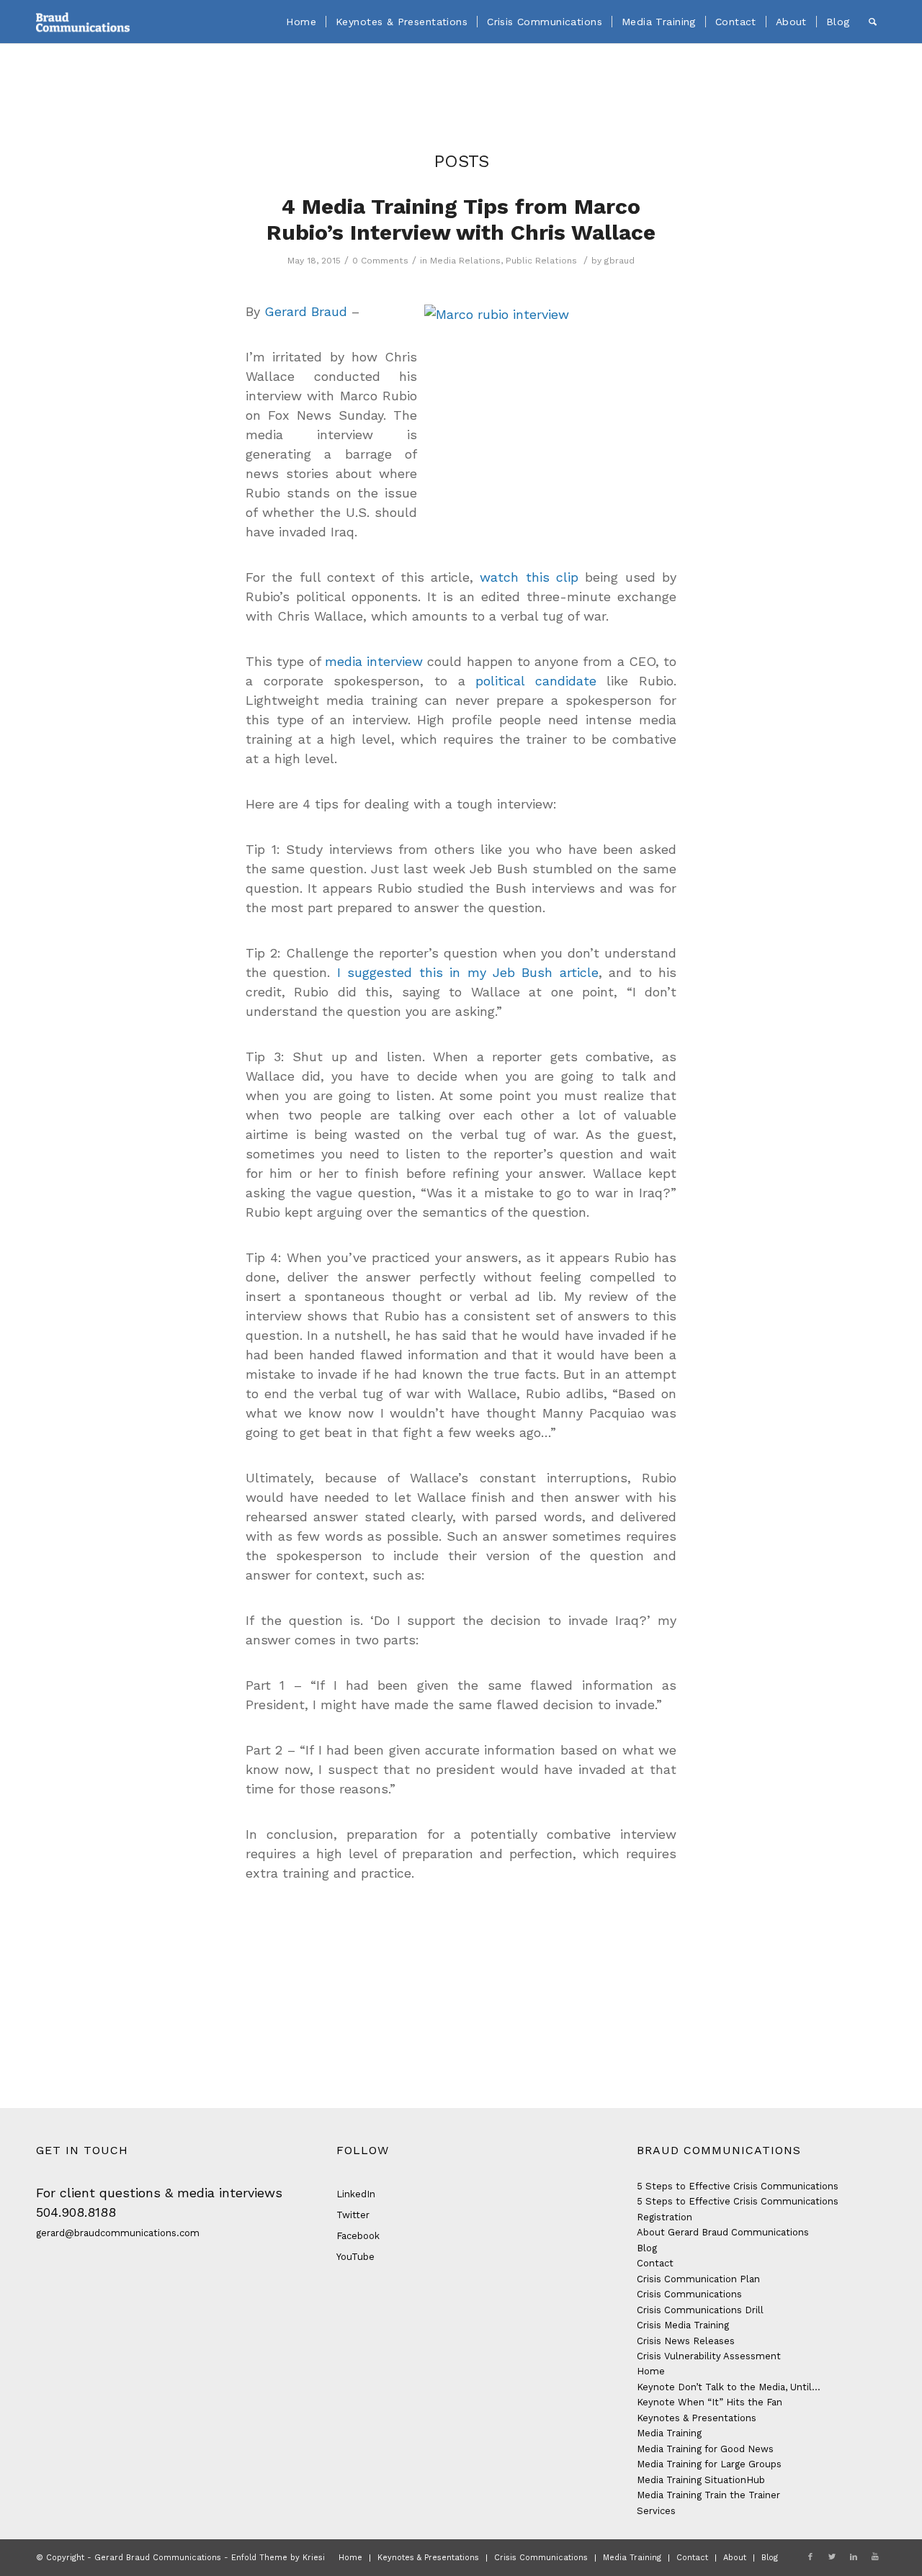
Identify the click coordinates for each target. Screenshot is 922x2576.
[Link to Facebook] (810, 2557)
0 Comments (380, 261)
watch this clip (529, 577)
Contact (655, 2263)
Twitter (353, 2215)
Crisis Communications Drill (700, 2310)
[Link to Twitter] (832, 2557)
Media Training (669, 2433)
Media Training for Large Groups (709, 2464)
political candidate (536, 681)
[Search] (873, 22)
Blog (647, 2248)
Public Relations (541, 261)
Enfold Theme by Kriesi (278, 2558)
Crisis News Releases (686, 2341)
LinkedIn (356, 2194)
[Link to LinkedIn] (854, 2557)
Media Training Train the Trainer (708, 2495)
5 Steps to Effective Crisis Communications (738, 2186)
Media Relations (465, 261)
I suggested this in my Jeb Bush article (468, 972)
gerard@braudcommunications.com (118, 2233)
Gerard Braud (306, 311)
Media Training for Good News (705, 2449)
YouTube (355, 2257)
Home (651, 2371)
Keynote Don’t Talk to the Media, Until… (729, 2387)
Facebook (358, 2236)
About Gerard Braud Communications (723, 2232)
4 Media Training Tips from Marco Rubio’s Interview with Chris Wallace (461, 219)
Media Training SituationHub (701, 2480)
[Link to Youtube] (875, 2557)
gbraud (619, 261)
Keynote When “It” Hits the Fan (710, 2402)
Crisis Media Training (683, 2325)
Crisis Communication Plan (698, 2279)
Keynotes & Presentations (697, 2418)
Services (656, 2511)
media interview (374, 661)
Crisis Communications (689, 2294)
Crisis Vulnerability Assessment (709, 2356)
